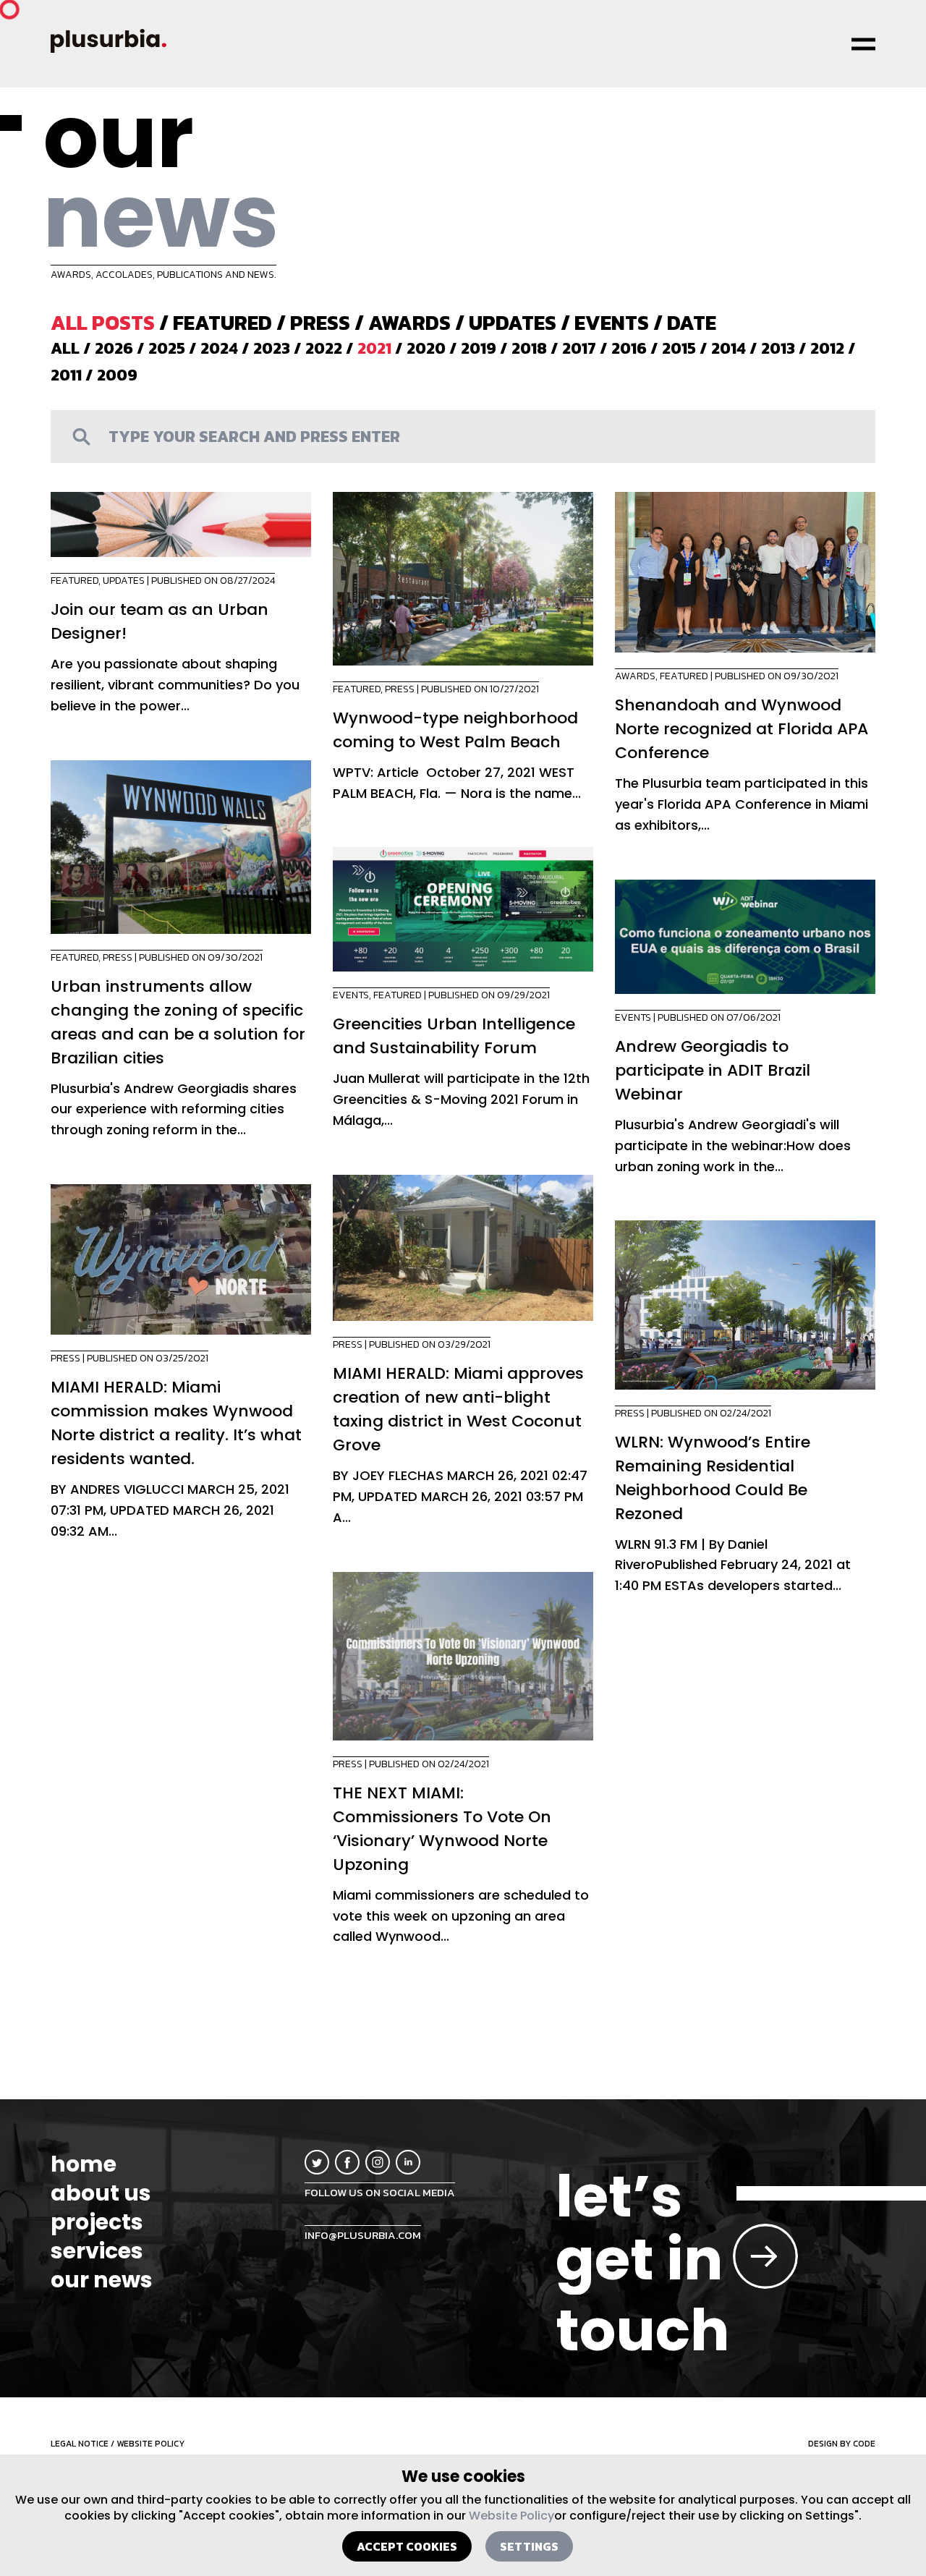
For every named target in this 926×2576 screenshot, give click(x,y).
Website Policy (511, 2516)
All (65, 348)
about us (101, 2193)
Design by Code (842, 2444)
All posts (103, 323)
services (97, 2251)
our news (102, 2280)
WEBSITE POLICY (150, 2444)
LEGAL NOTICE (80, 2444)
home (84, 2164)
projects (97, 2222)
